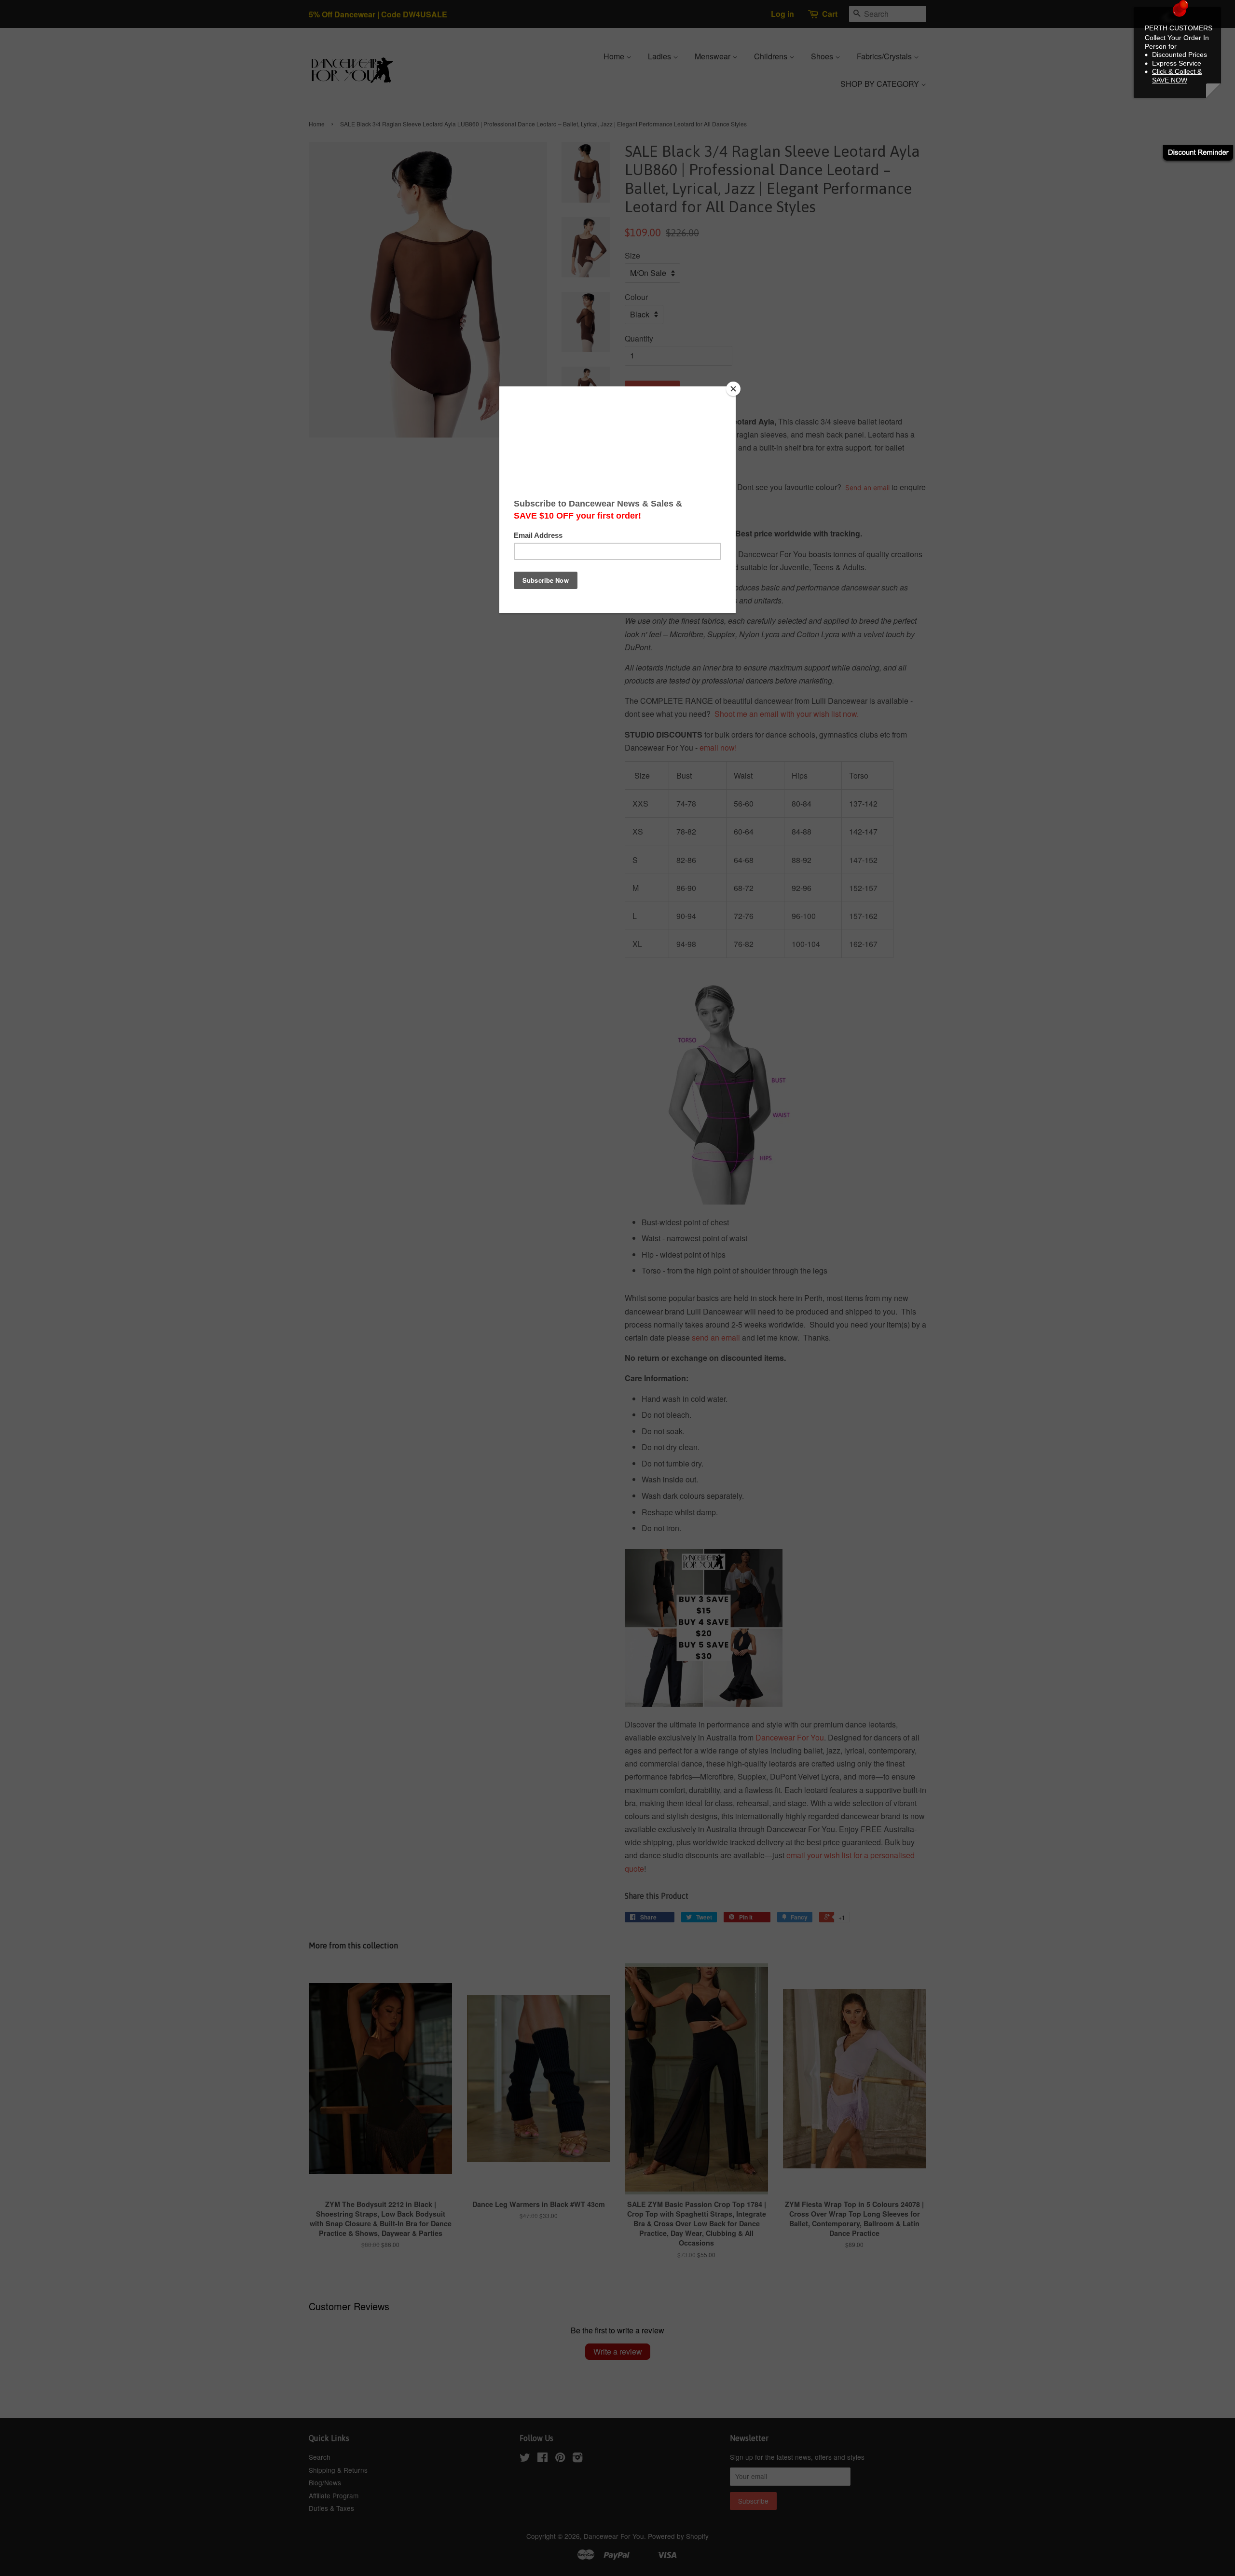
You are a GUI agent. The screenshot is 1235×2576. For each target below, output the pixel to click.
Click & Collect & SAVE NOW (1177, 76)
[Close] (733, 389)
